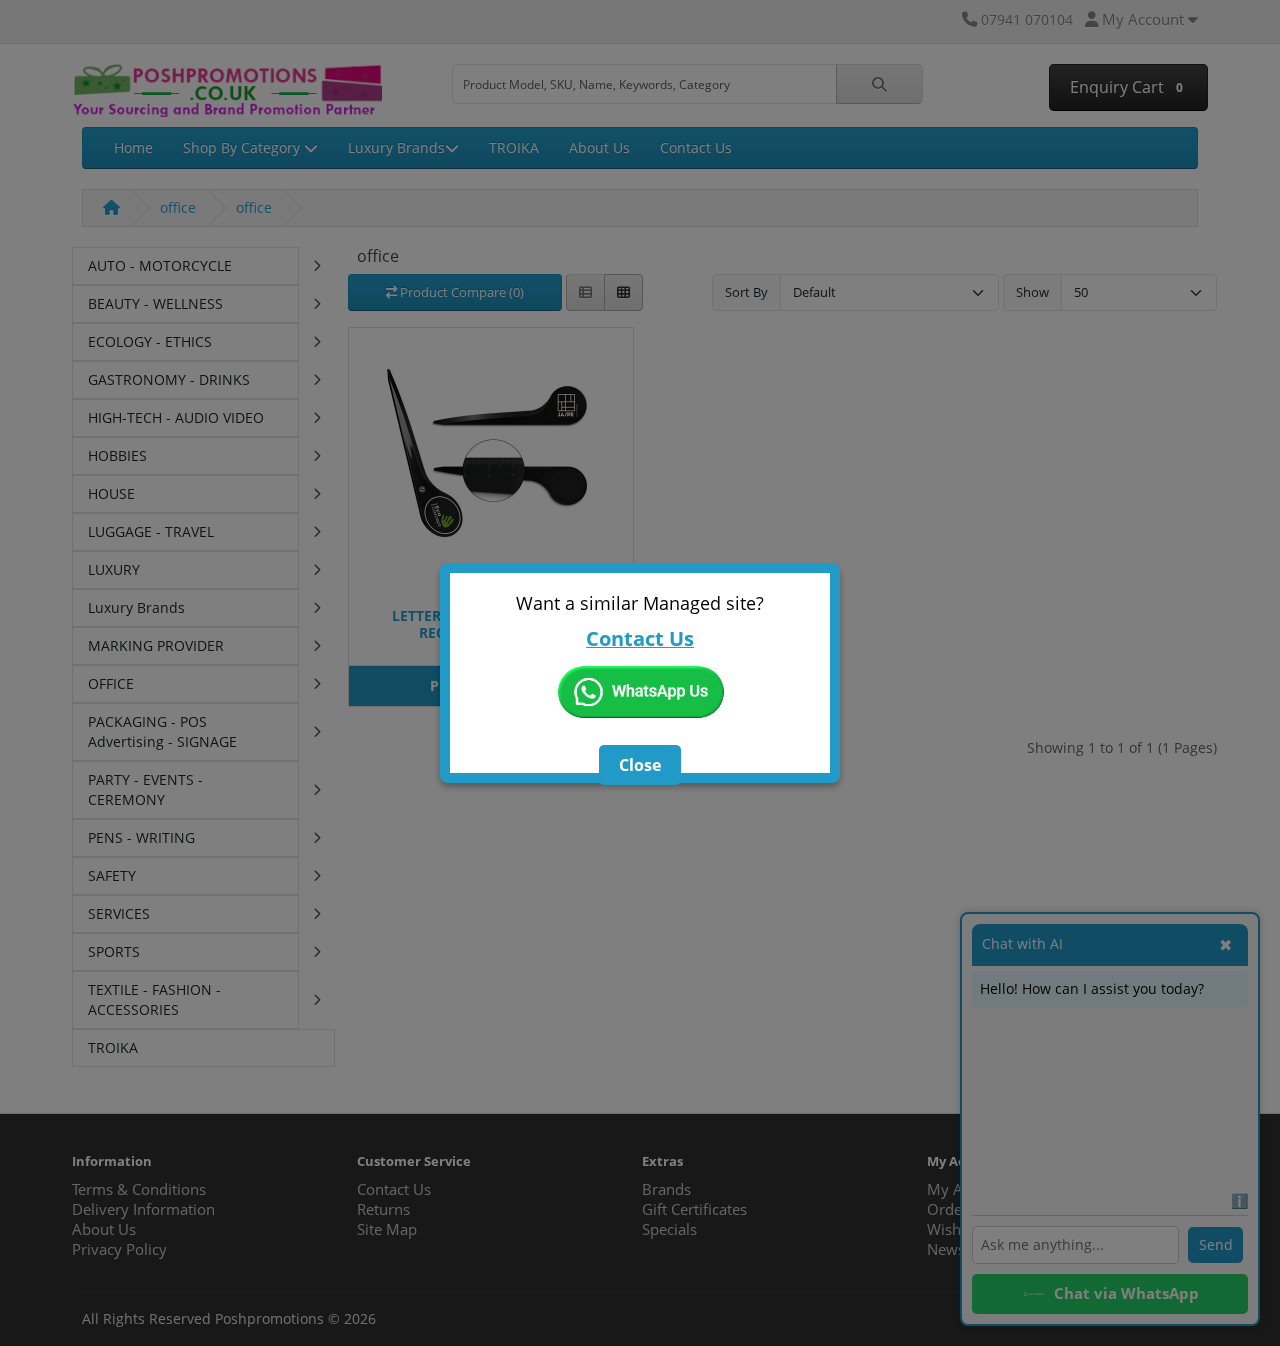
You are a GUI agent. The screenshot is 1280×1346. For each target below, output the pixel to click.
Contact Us (640, 638)
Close (640, 765)
